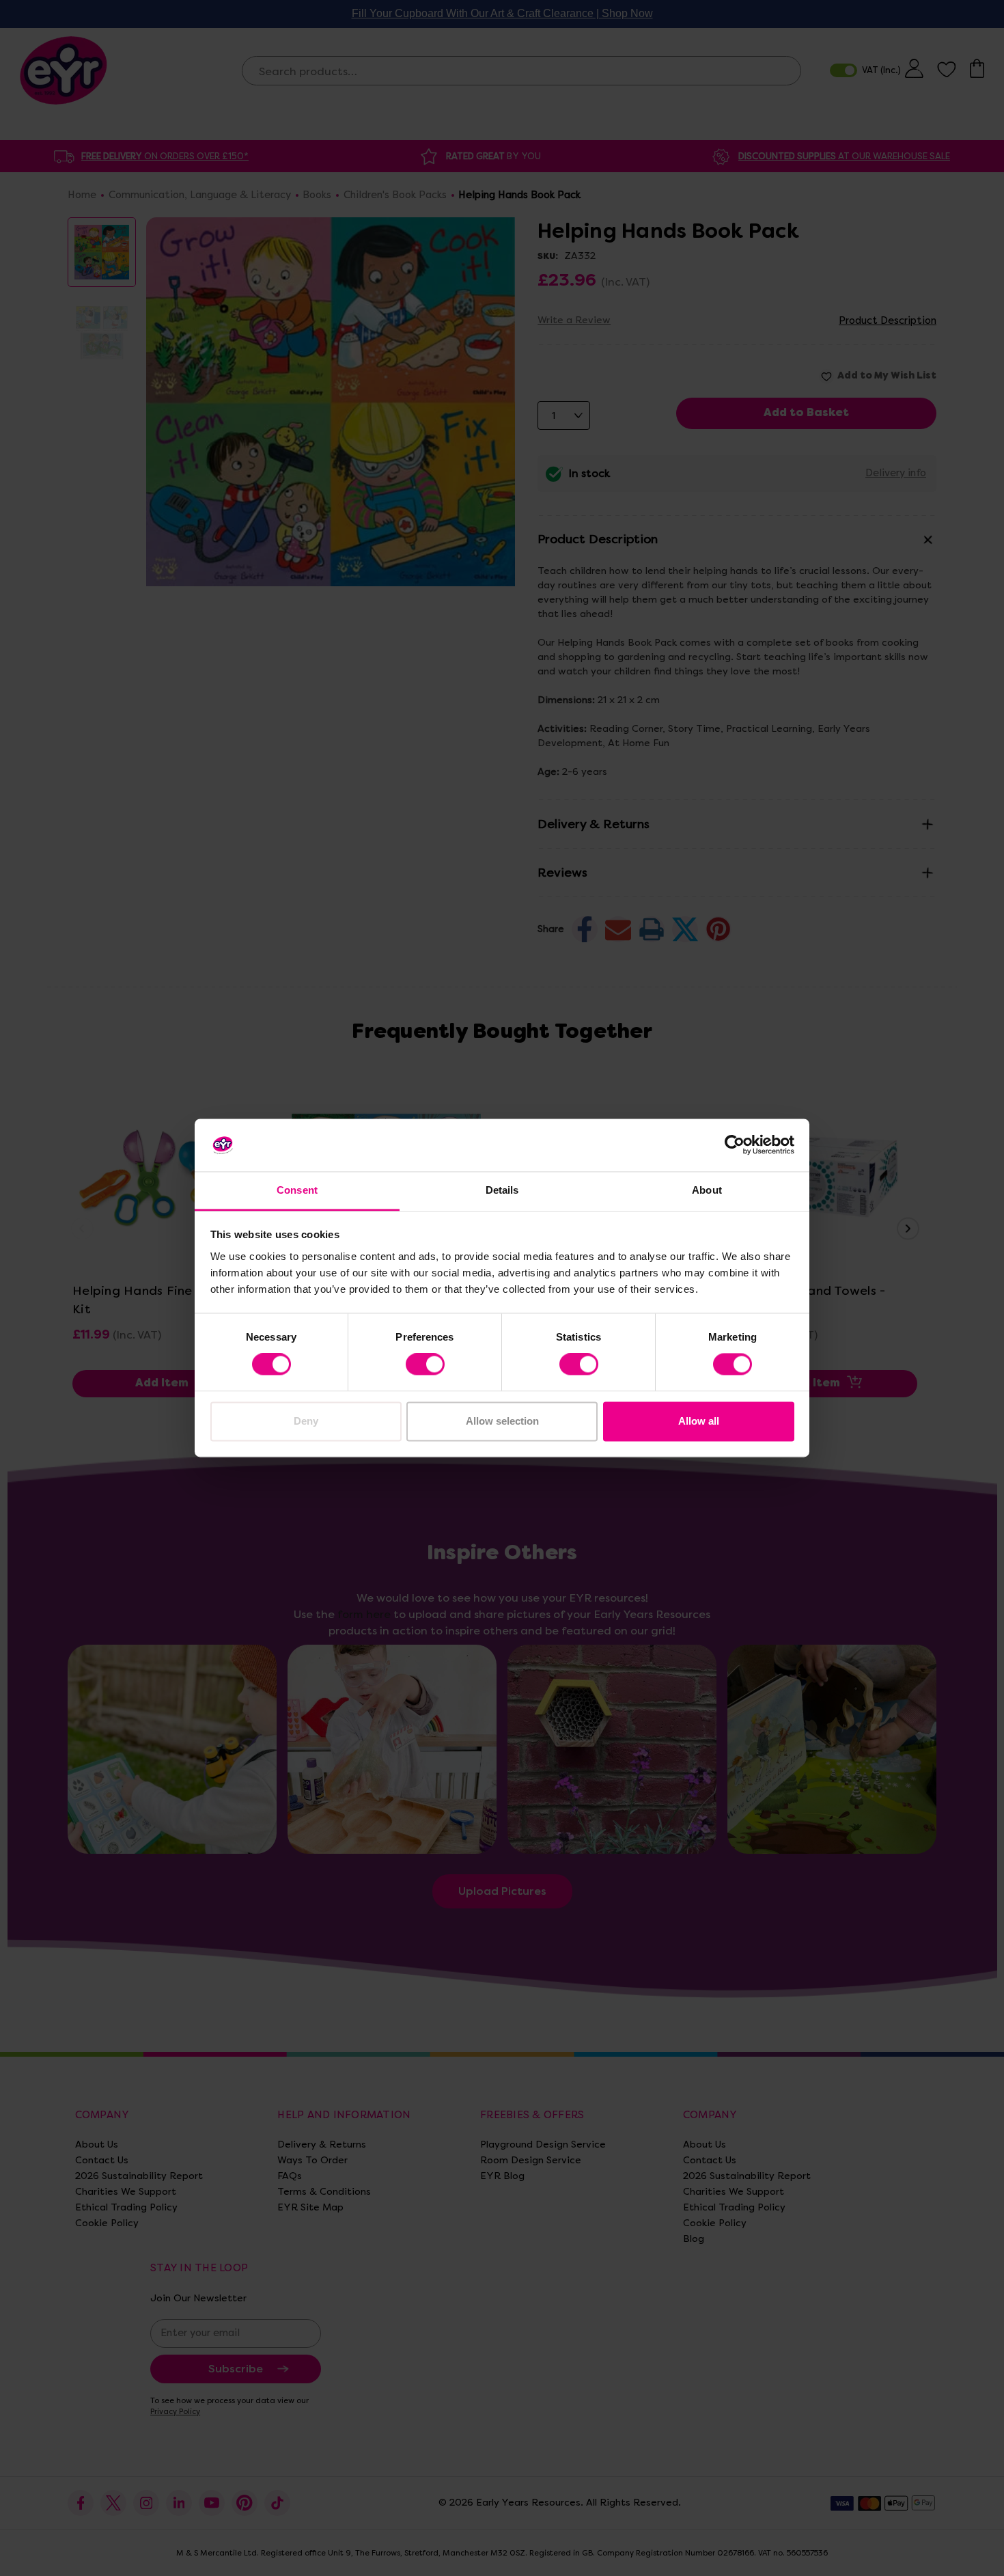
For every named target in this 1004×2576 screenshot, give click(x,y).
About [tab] (707, 1190)
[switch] (425, 1365)
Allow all (699, 1421)
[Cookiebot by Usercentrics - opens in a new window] (735, 1145)
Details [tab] (502, 1190)
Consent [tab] (297, 1190)
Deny (306, 1421)
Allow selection (502, 1421)
